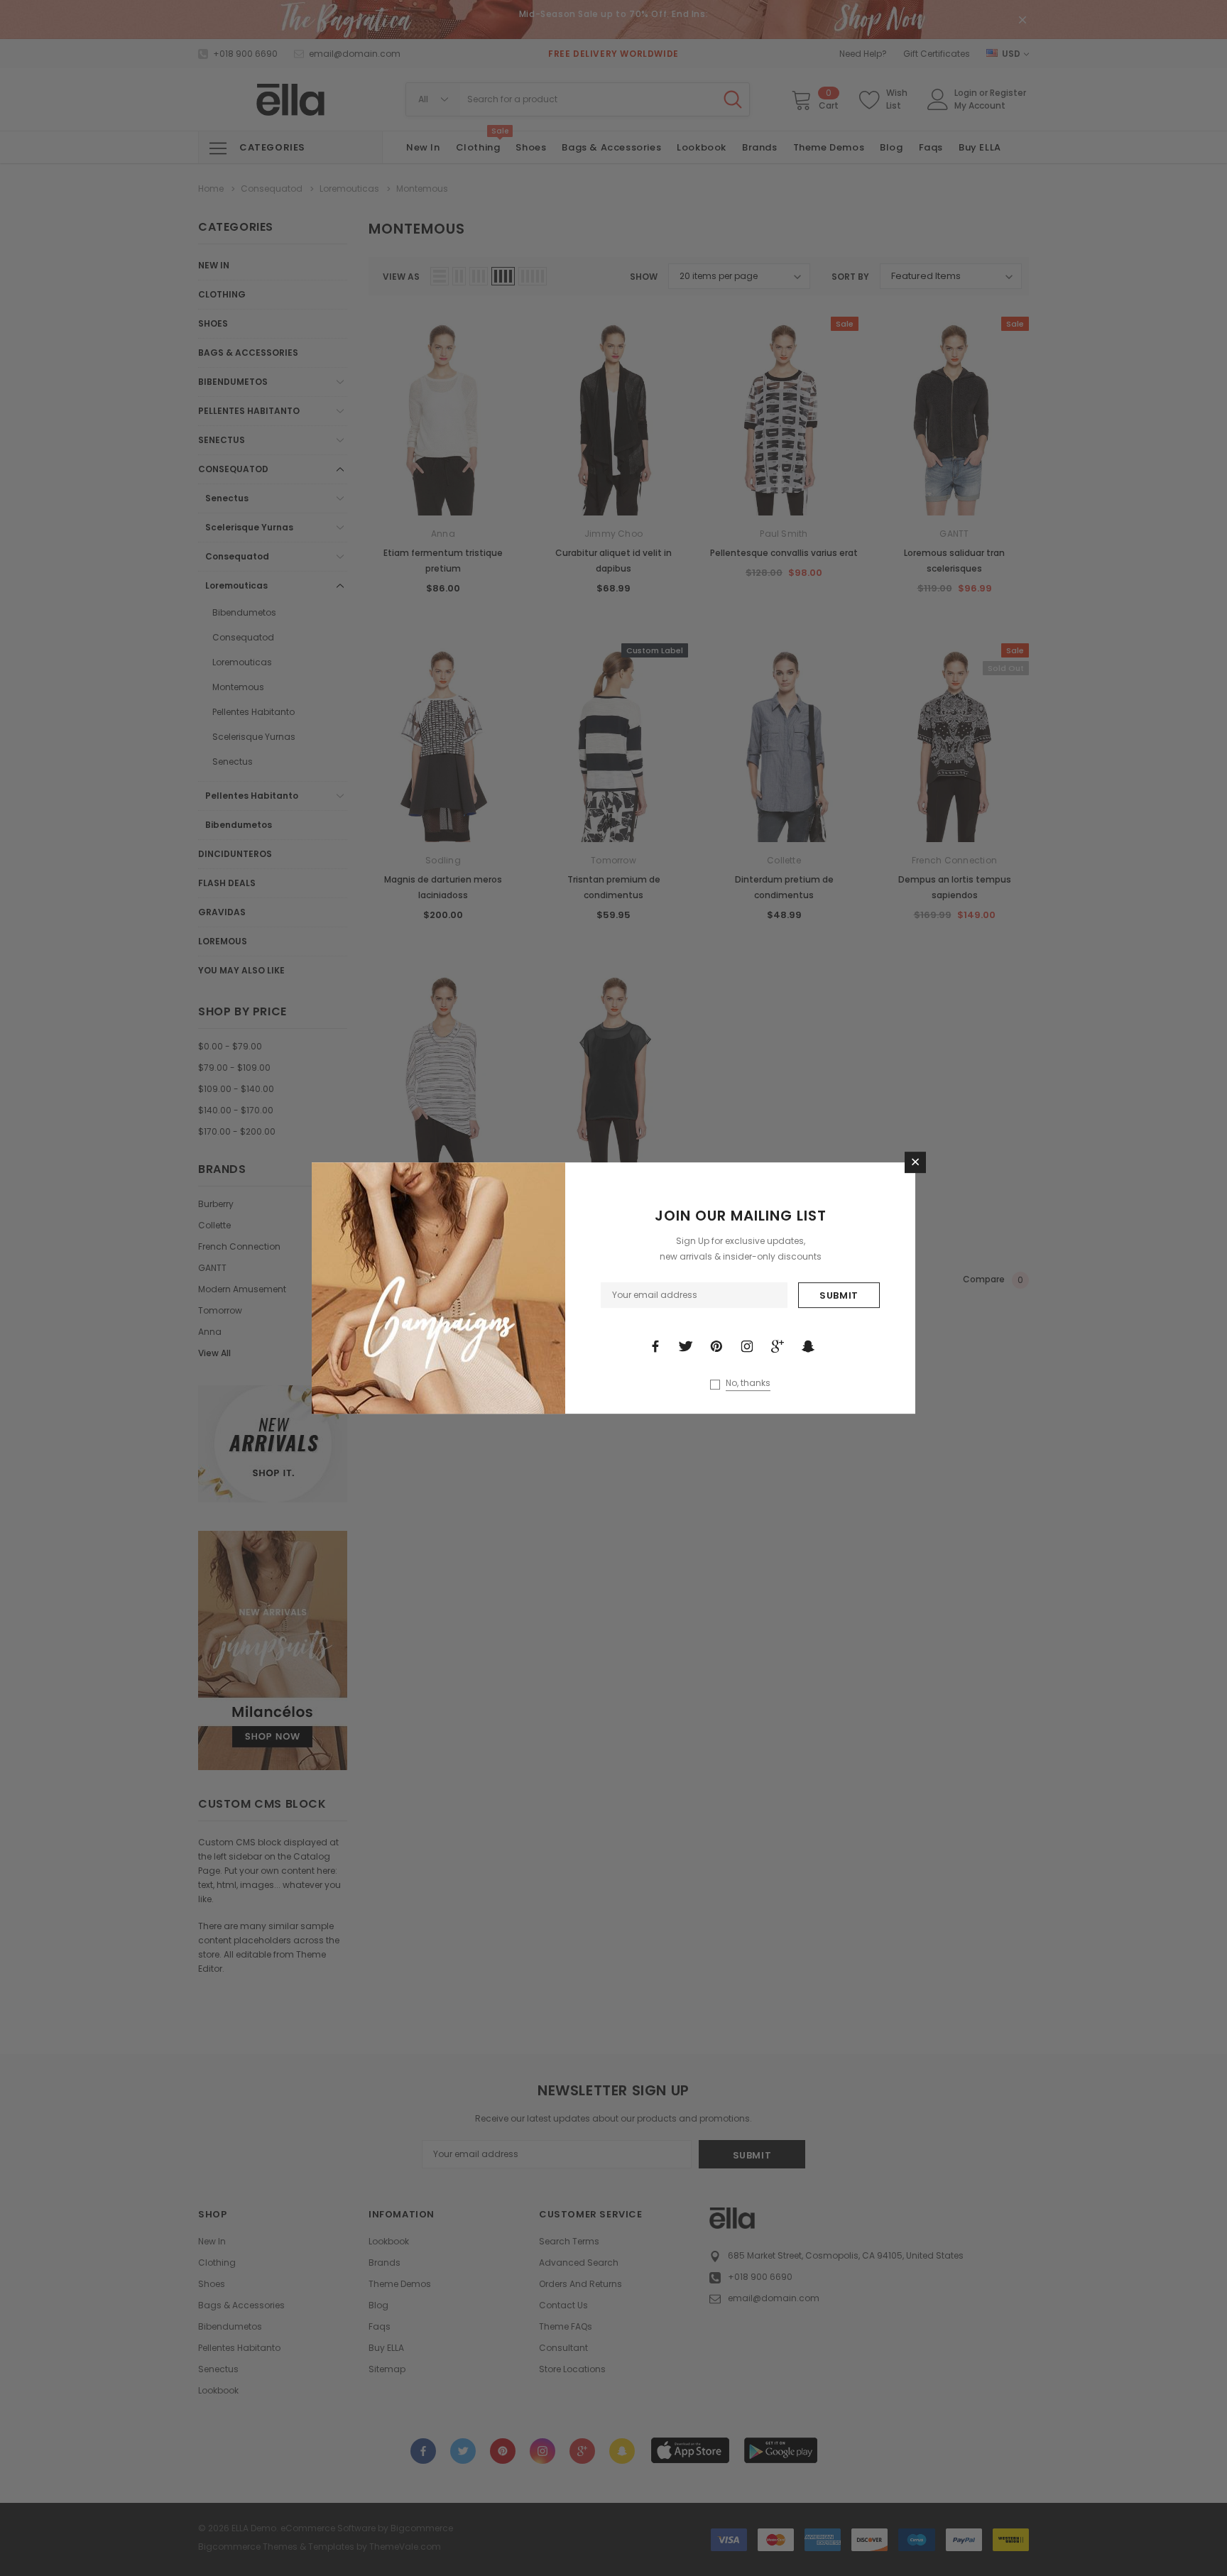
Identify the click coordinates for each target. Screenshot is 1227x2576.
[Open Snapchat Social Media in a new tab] (808, 1346)
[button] (915, 1162)
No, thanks (748, 1383)
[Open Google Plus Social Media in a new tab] (778, 1346)
